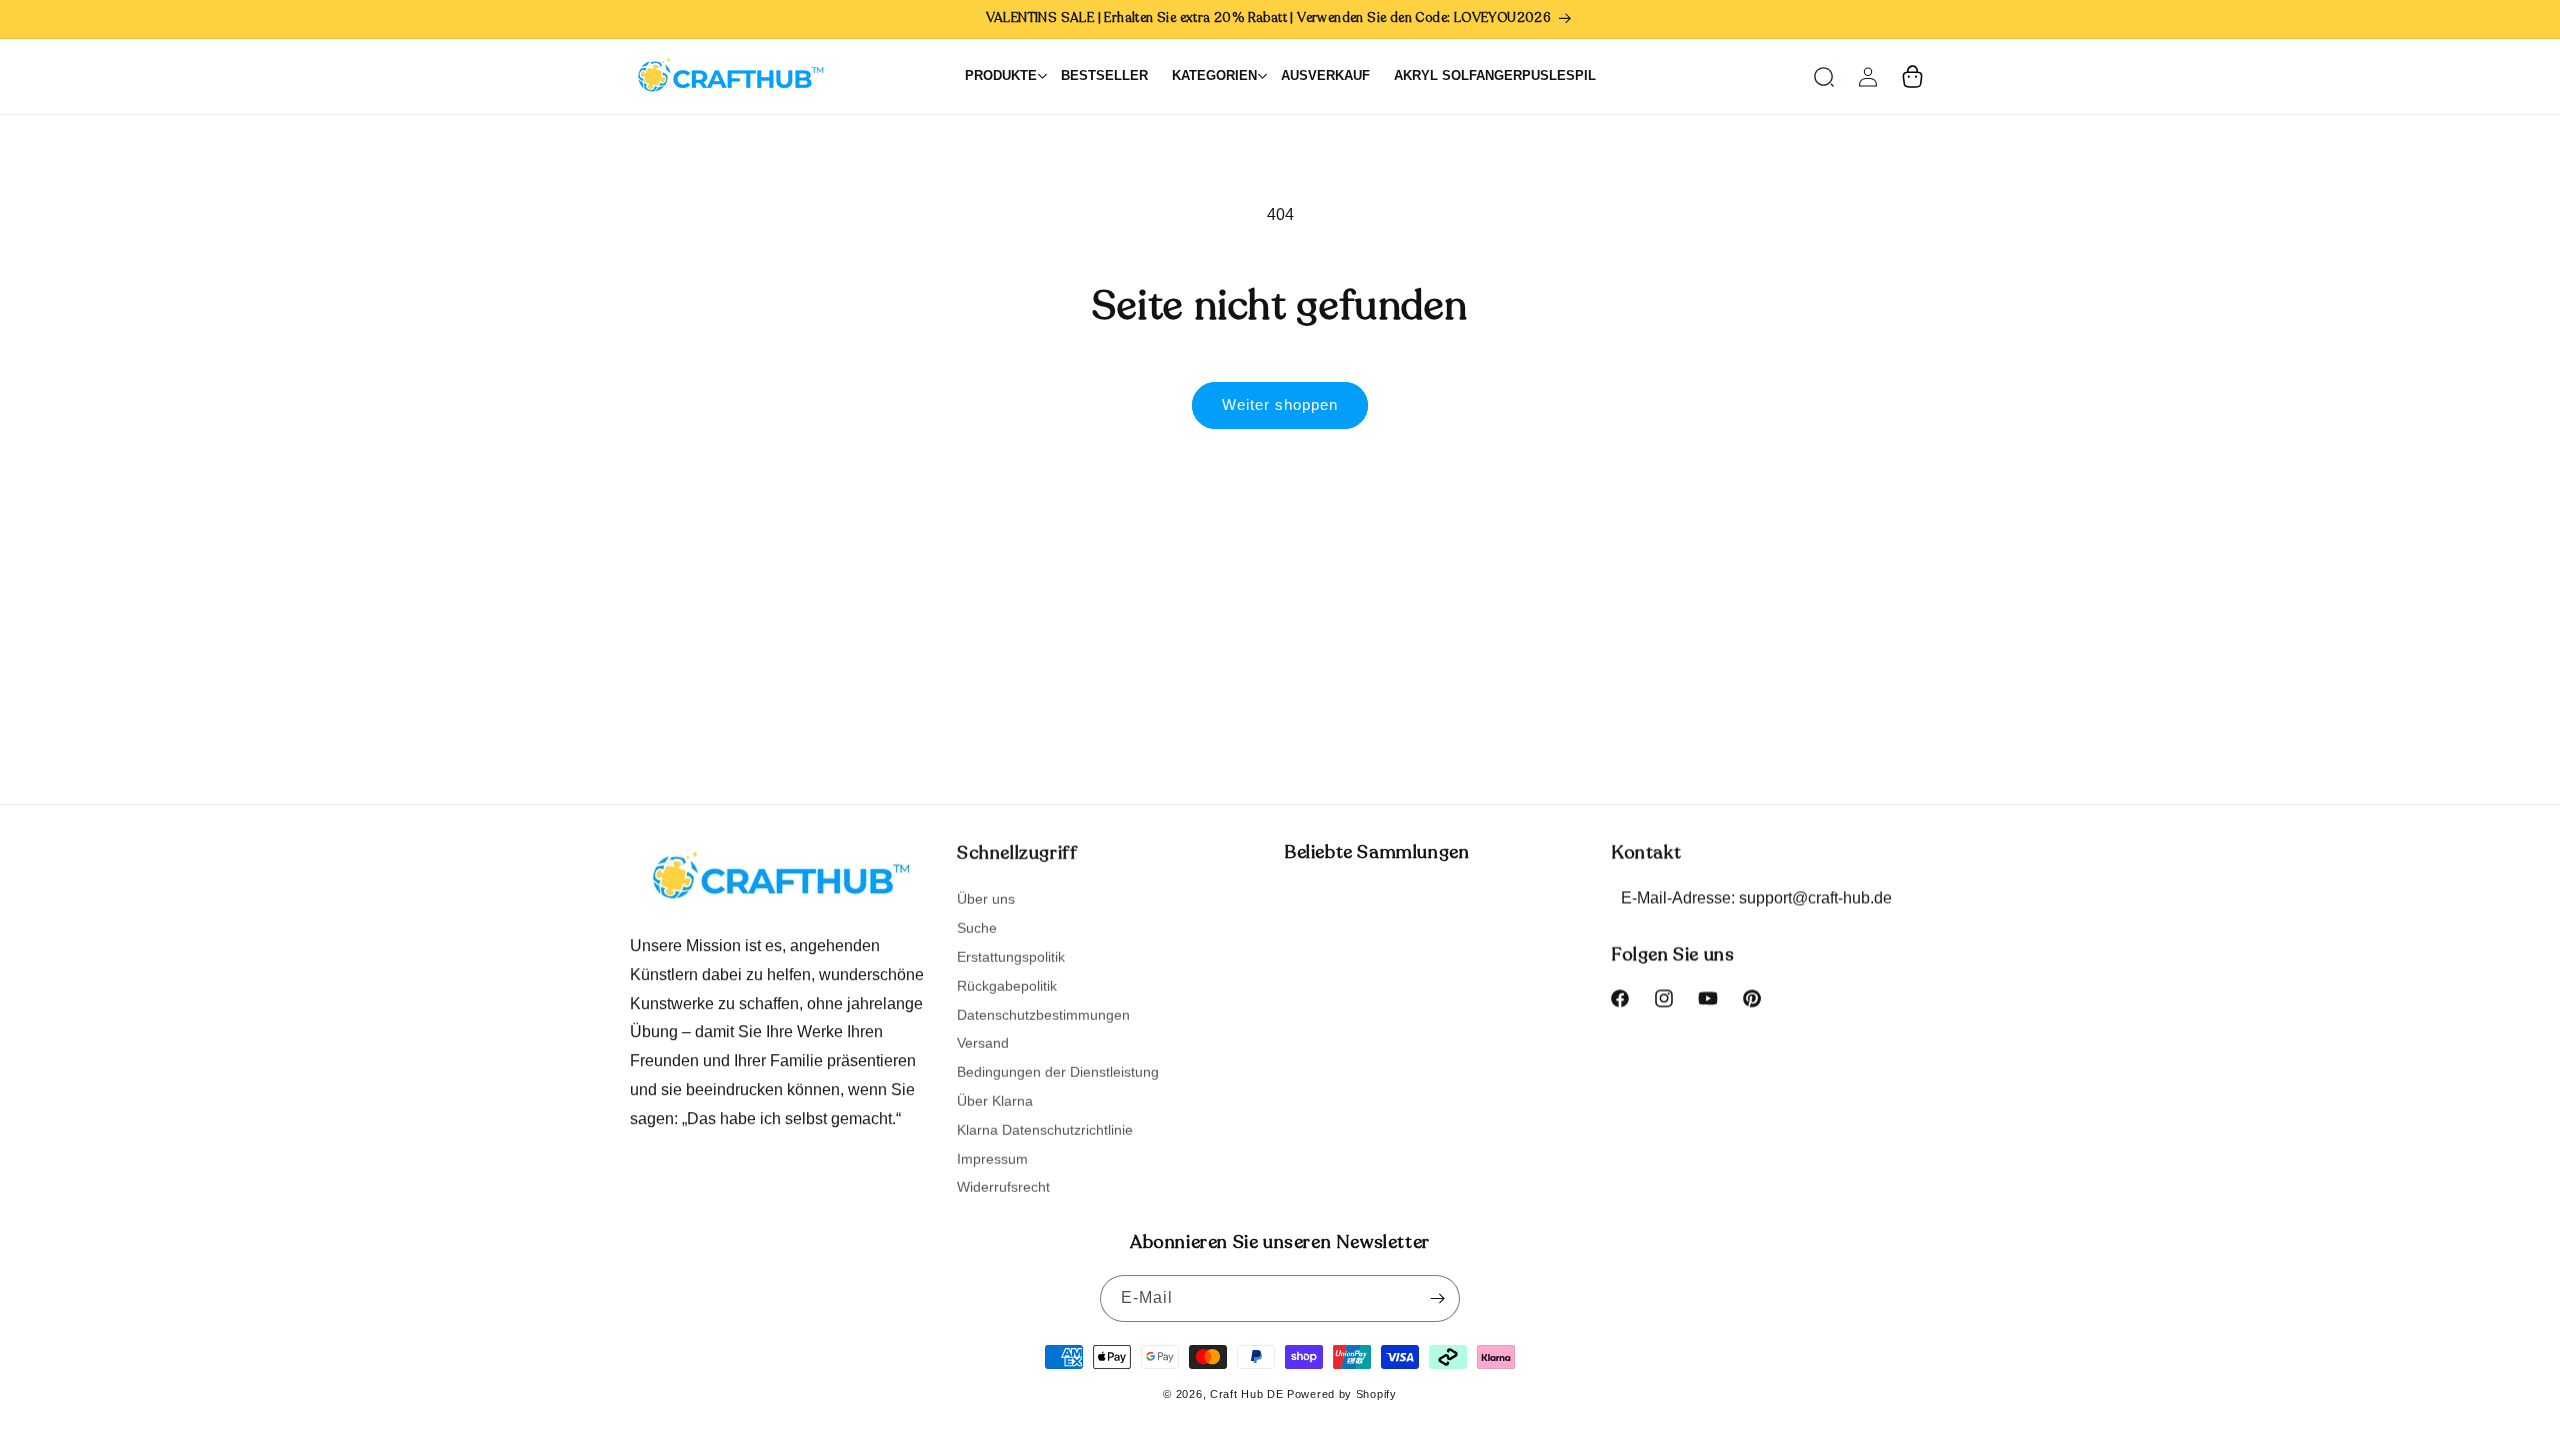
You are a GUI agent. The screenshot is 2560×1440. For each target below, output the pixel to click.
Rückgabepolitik (1007, 985)
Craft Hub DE (1246, 1394)
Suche (977, 927)
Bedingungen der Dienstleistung (1058, 1071)
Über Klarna (995, 1100)
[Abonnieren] (1437, 1298)
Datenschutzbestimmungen (1043, 1014)
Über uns (986, 898)
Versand (983, 1042)
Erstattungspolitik (1011, 956)
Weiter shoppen (1280, 404)
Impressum (992, 1158)
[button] (1824, 77)
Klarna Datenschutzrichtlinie (1045, 1129)
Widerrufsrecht (1003, 1186)
